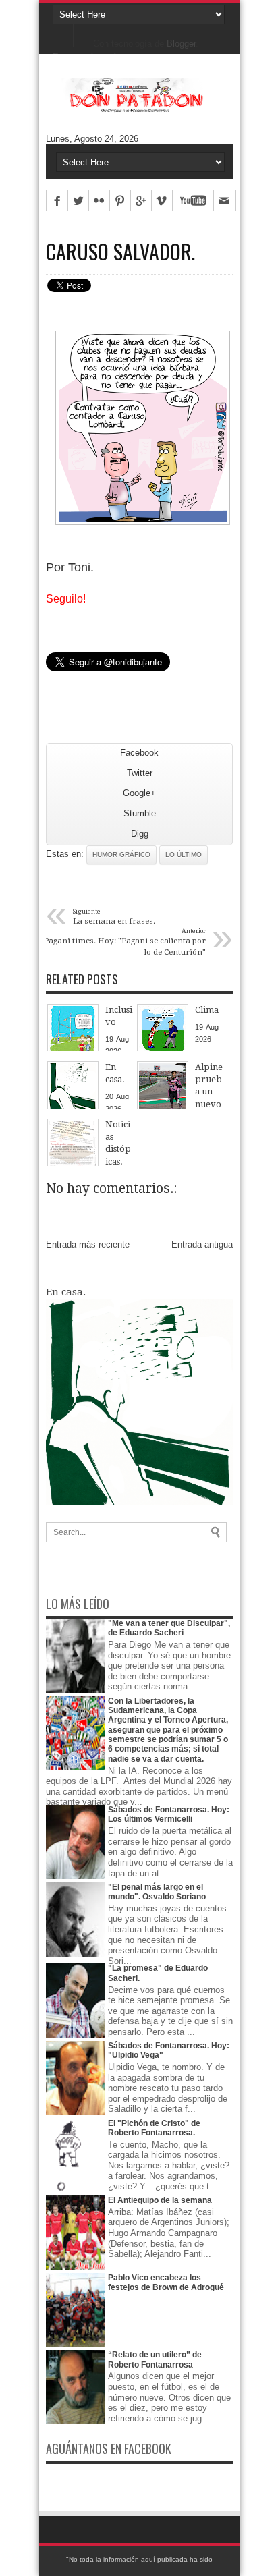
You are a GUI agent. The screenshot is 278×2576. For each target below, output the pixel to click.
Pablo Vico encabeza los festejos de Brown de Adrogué (166, 2283)
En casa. (66, 1292)
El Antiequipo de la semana (160, 2200)
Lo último (184, 855)
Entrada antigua (202, 1244)
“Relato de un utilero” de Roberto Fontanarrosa (155, 2359)
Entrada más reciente (88, 1244)
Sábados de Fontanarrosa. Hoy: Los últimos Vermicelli (169, 1814)
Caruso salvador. (120, 252)
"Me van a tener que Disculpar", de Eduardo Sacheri (169, 1628)
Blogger (181, 44)
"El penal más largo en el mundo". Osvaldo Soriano (157, 1892)
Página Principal (63, 34)
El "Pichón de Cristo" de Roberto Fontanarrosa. (154, 2128)
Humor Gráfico (121, 855)
